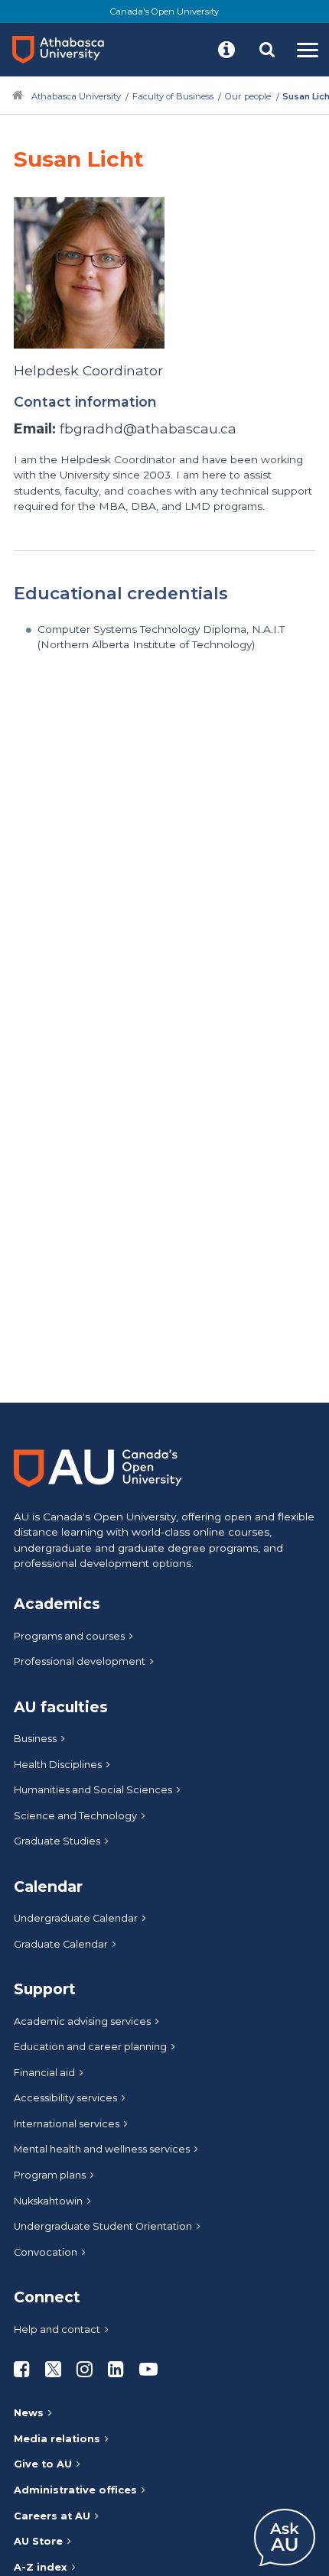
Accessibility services (65, 2098)
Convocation (46, 2252)
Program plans (50, 2175)
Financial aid (44, 2073)
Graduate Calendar (61, 1944)
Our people (248, 96)
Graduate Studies (57, 1841)
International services (67, 2124)
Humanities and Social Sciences (93, 1790)
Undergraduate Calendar (76, 1918)
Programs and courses (69, 1636)
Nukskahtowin (48, 2201)
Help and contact (57, 2329)
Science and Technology (75, 1816)
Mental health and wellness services (102, 2149)
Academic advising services (82, 2021)
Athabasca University (76, 96)
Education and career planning (90, 2047)
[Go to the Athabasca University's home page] (64, 50)
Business (35, 1739)
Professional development (80, 1661)
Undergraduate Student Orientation (103, 2226)
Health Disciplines (58, 1765)
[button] (226, 50)
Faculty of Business (173, 96)
